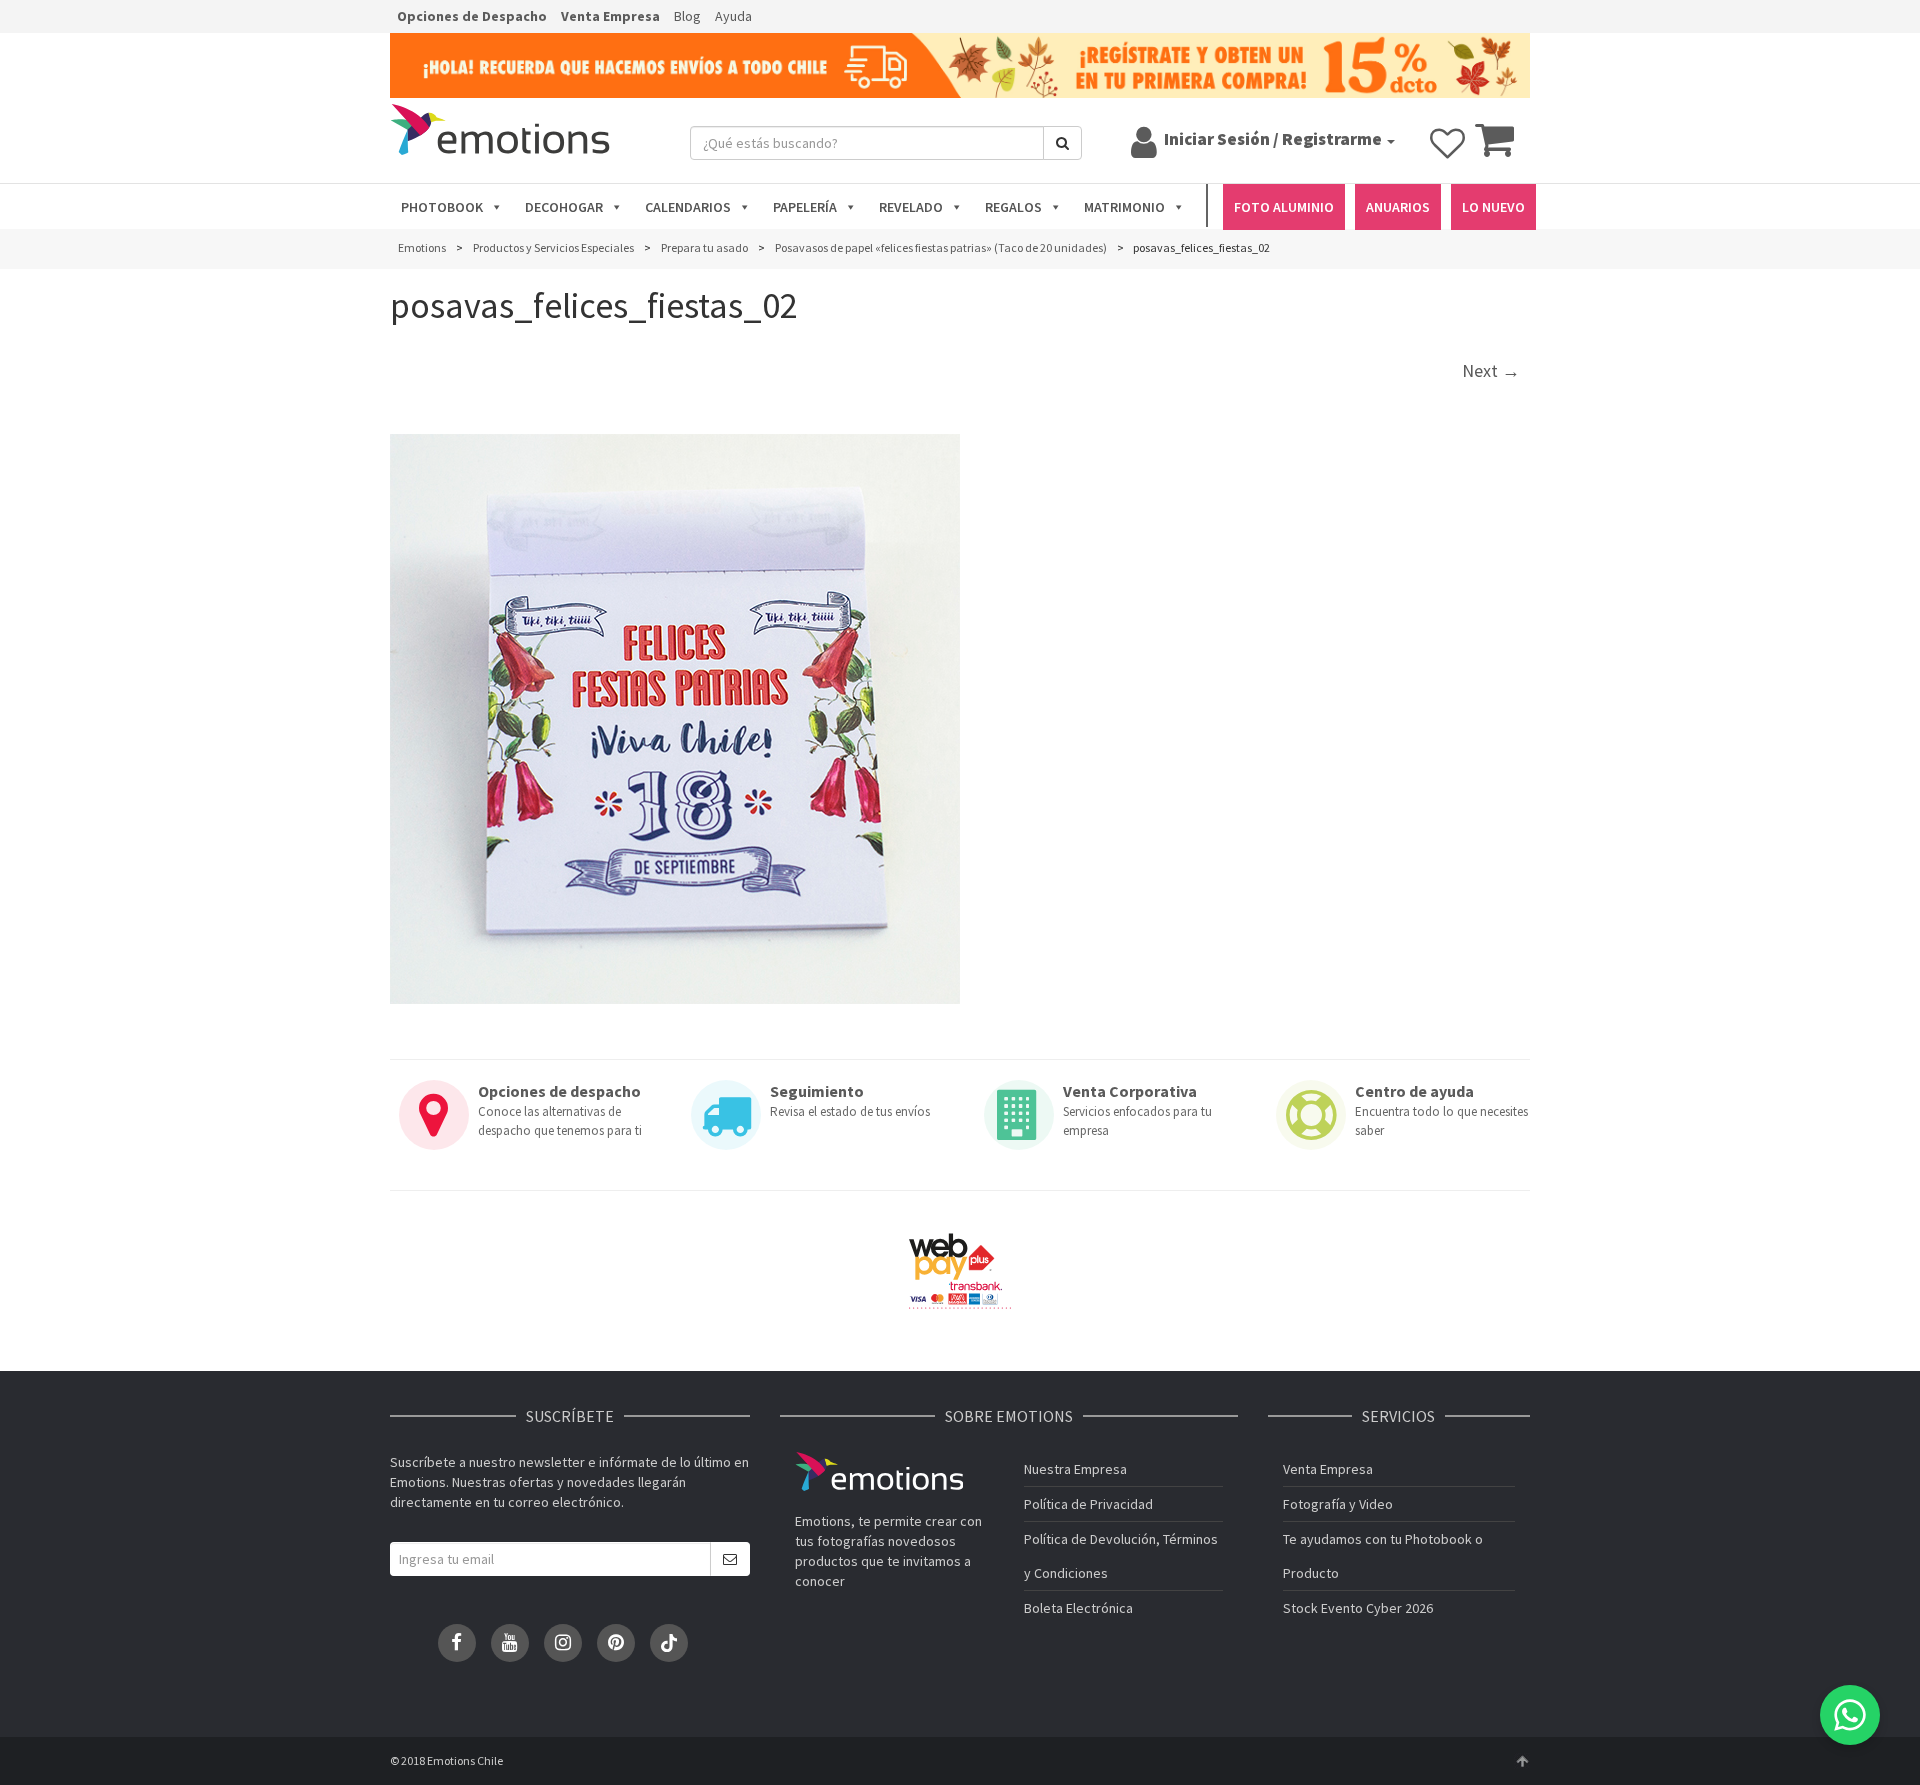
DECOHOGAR (564, 207)
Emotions (879, 1471)
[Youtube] (510, 1643)
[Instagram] (563, 1643)
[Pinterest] (616, 1643)
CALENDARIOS (688, 207)
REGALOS (1013, 207)
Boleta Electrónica (1078, 1608)
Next (1491, 370)
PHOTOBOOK (442, 207)
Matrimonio (1124, 207)
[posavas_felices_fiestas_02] (675, 719)
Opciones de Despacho (472, 16)
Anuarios (1398, 207)
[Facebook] (457, 1643)
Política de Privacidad (1088, 1504)
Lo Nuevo (1493, 207)
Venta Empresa (610, 16)
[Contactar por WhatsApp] (1850, 1715)
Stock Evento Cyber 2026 (1358, 1608)
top (1522, 1761)
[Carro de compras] (1494, 149)
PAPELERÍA (805, 207)
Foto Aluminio (1284, 207)
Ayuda (733, 16)
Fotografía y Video (1338, 1504)
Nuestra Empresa (1075, 1469)
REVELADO (911, 207)
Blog (687, 16)
